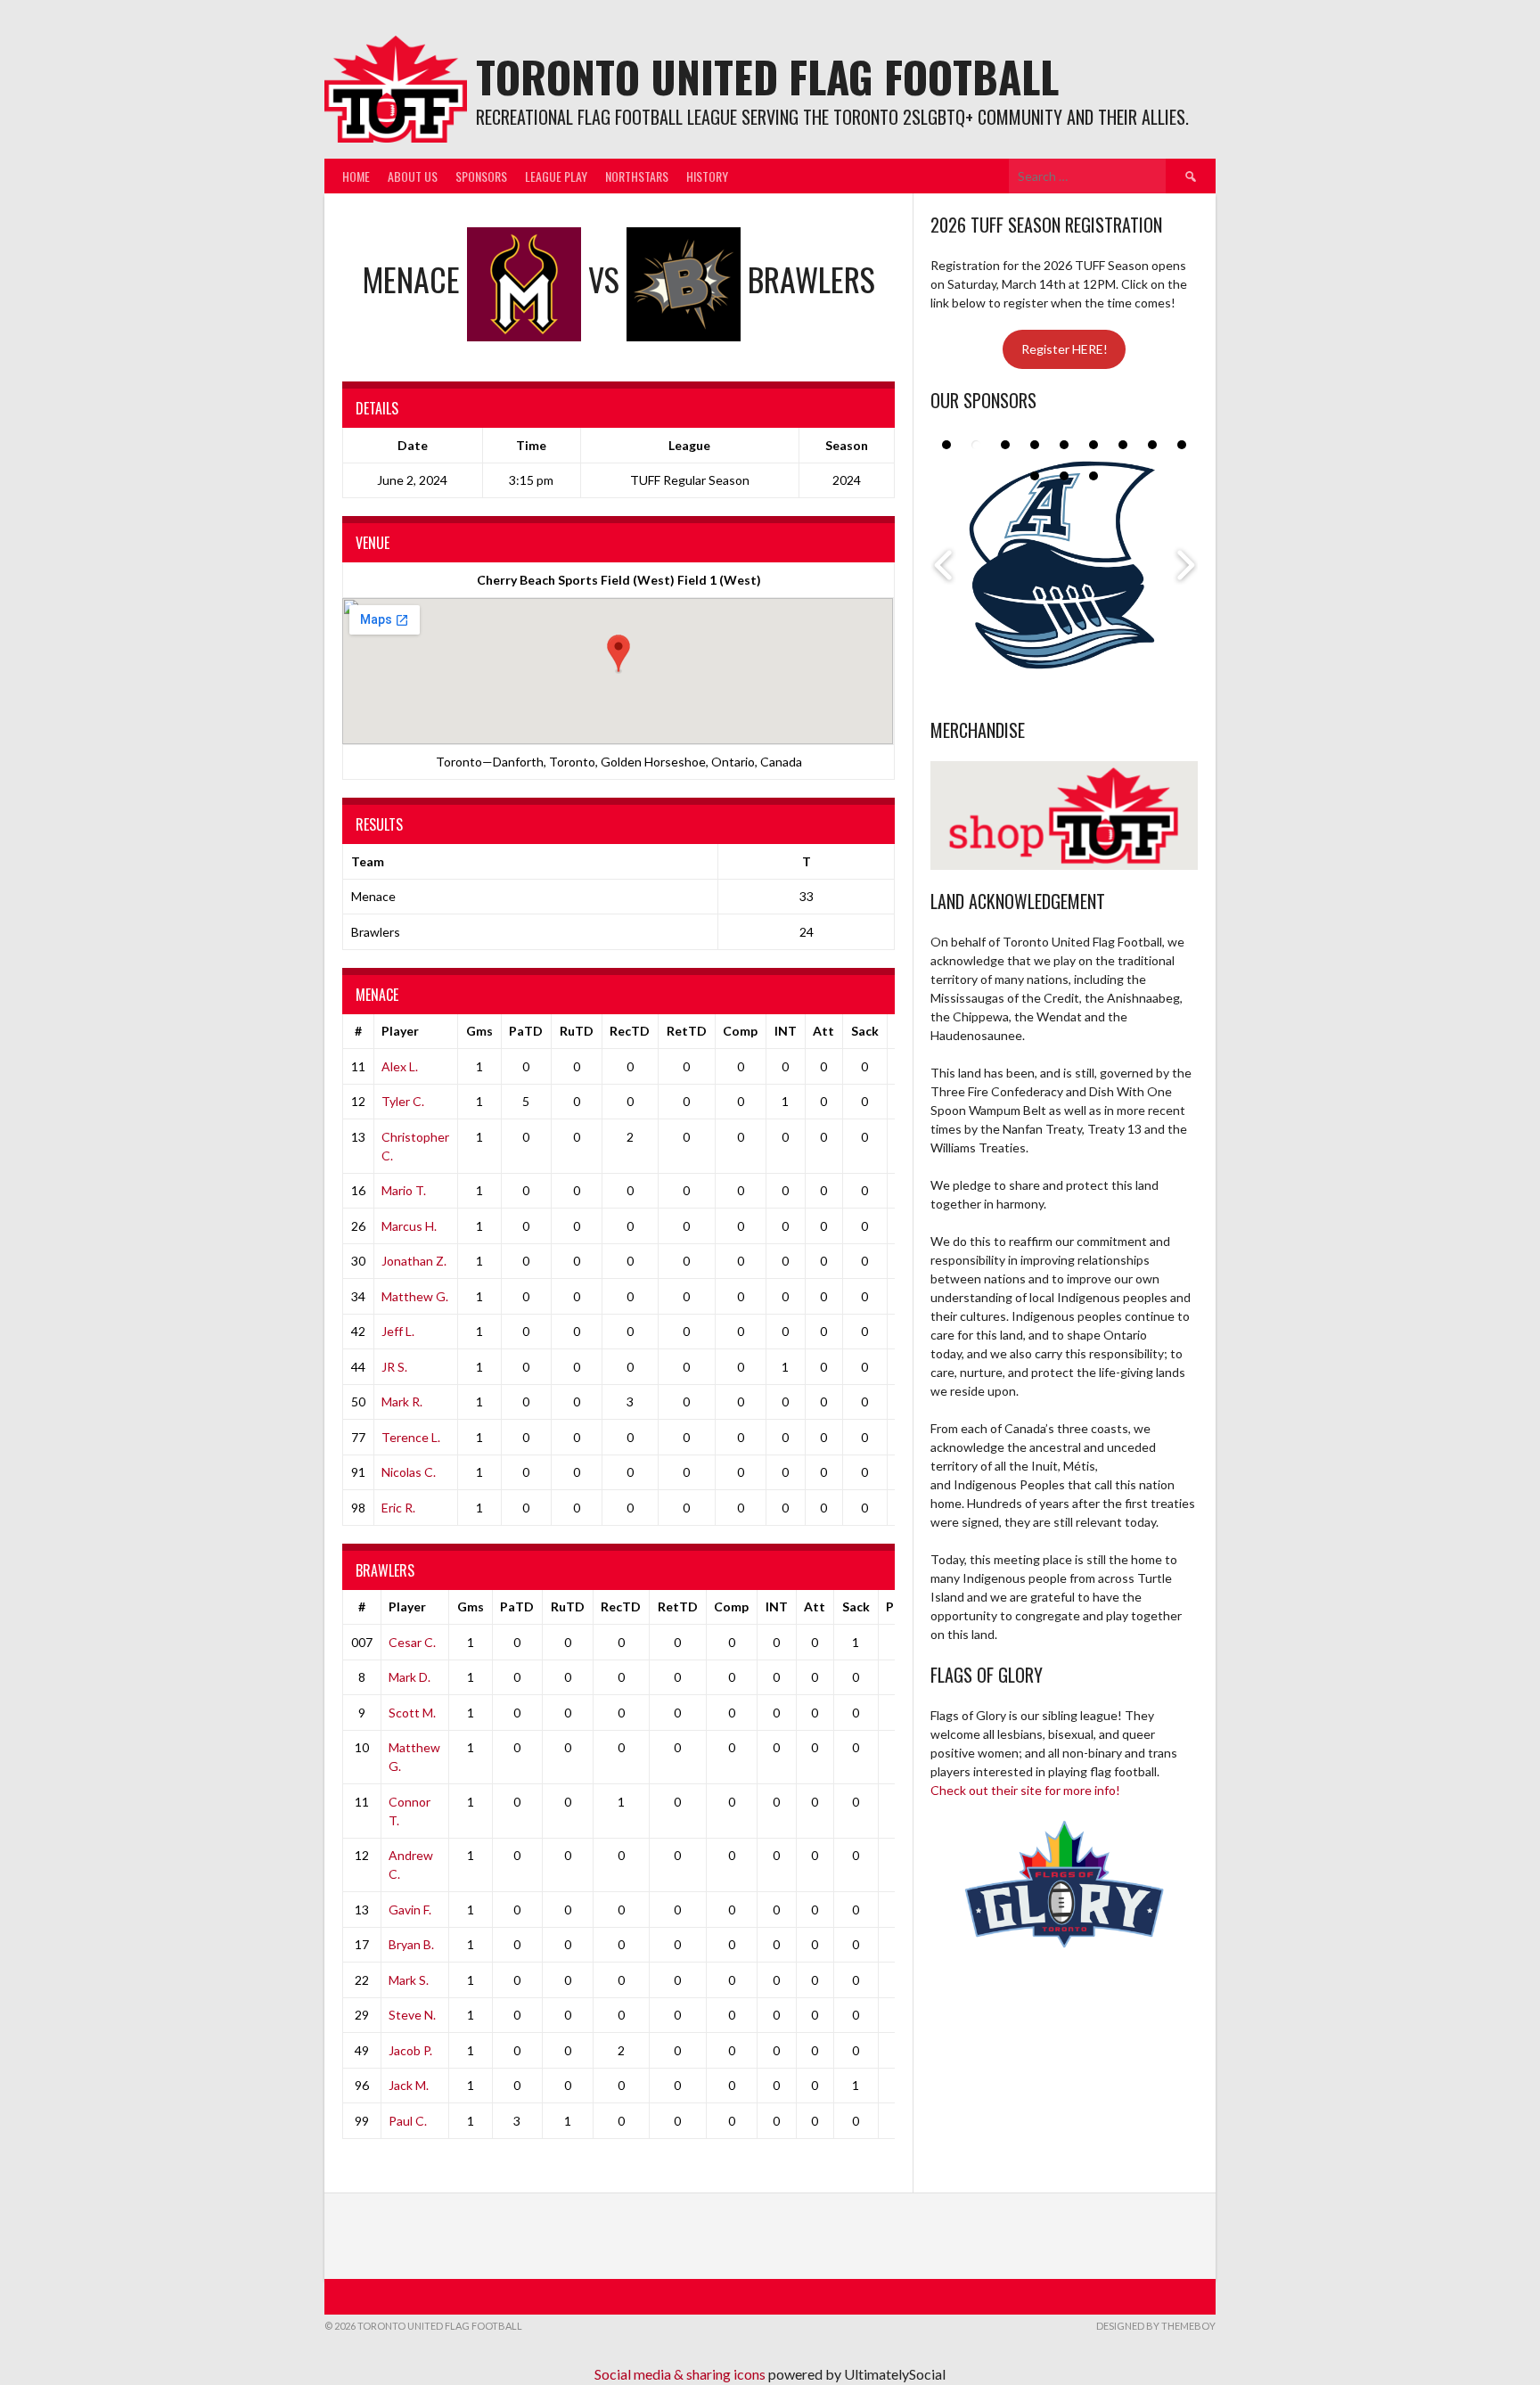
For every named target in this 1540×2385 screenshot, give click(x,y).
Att (823, 1031)
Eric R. (398, 1508)
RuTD (577, 1031)
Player (400, 1031)
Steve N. (412, 2015)
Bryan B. (411, 1944)
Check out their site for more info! (1025, 1790)
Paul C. (408, 2121)
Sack (865, 1031)
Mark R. (402, 1401)
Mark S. (409, 1980)
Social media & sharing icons (681, 2374)
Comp (740, 1031)
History (707, 176)
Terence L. (411, 1437)
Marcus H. (409, 1226)
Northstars (637, 176)
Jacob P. (410, 2050)
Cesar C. (412, 1642)
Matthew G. (415, 1296)
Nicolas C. (409, 1472)
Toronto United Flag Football (767, 76)
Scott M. (412, 1713)
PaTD (526, 1031)
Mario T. (404, 1190)
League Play (556, 176)
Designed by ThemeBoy (1156, 2326)
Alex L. (400, 1066)
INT (786, 1031)
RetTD (687, 1031)
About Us (413, 176)
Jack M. (409, 2085)
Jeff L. (398, 1331)
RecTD (630, 1031)
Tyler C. (403, 1101)
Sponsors (481, 176)
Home (356, 176)
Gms (479, 1031)
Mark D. (410, 1677)
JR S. (394, 1367)
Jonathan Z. (414, 1261)
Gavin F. (410, 1910)
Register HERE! (1065, 349)
